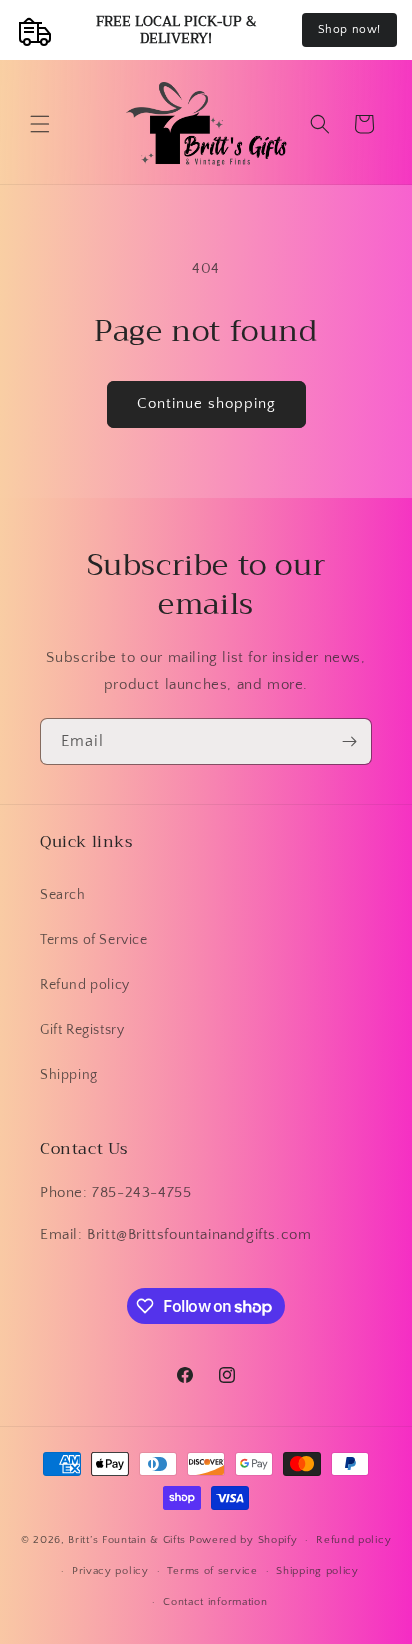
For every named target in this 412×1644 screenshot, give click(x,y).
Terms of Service (94, 940)
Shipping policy (317, 1571)
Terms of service (212, 1571)
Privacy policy (110, 1571)
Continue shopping (206, 403)
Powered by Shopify (243, 1540)
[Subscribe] (349, 741)
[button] (40, 124)
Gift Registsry (82, 1030)
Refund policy (85, 985)
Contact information (215, 1602)
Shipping (69, 1075)
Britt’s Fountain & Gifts (127, 1540)
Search (63, 895)
